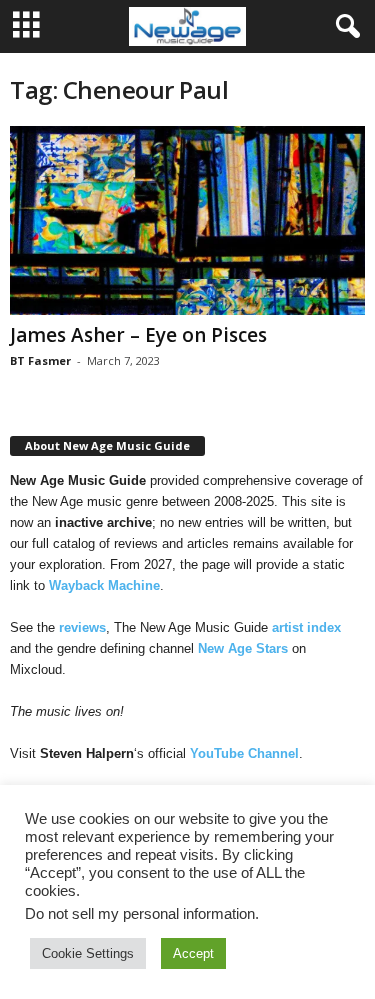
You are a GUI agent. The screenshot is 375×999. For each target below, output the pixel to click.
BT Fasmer (40, 360)
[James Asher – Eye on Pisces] (187, 220)
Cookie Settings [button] (88, 953)
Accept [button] (193, 953)
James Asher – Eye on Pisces (138, 335)
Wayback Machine (104, 585)
